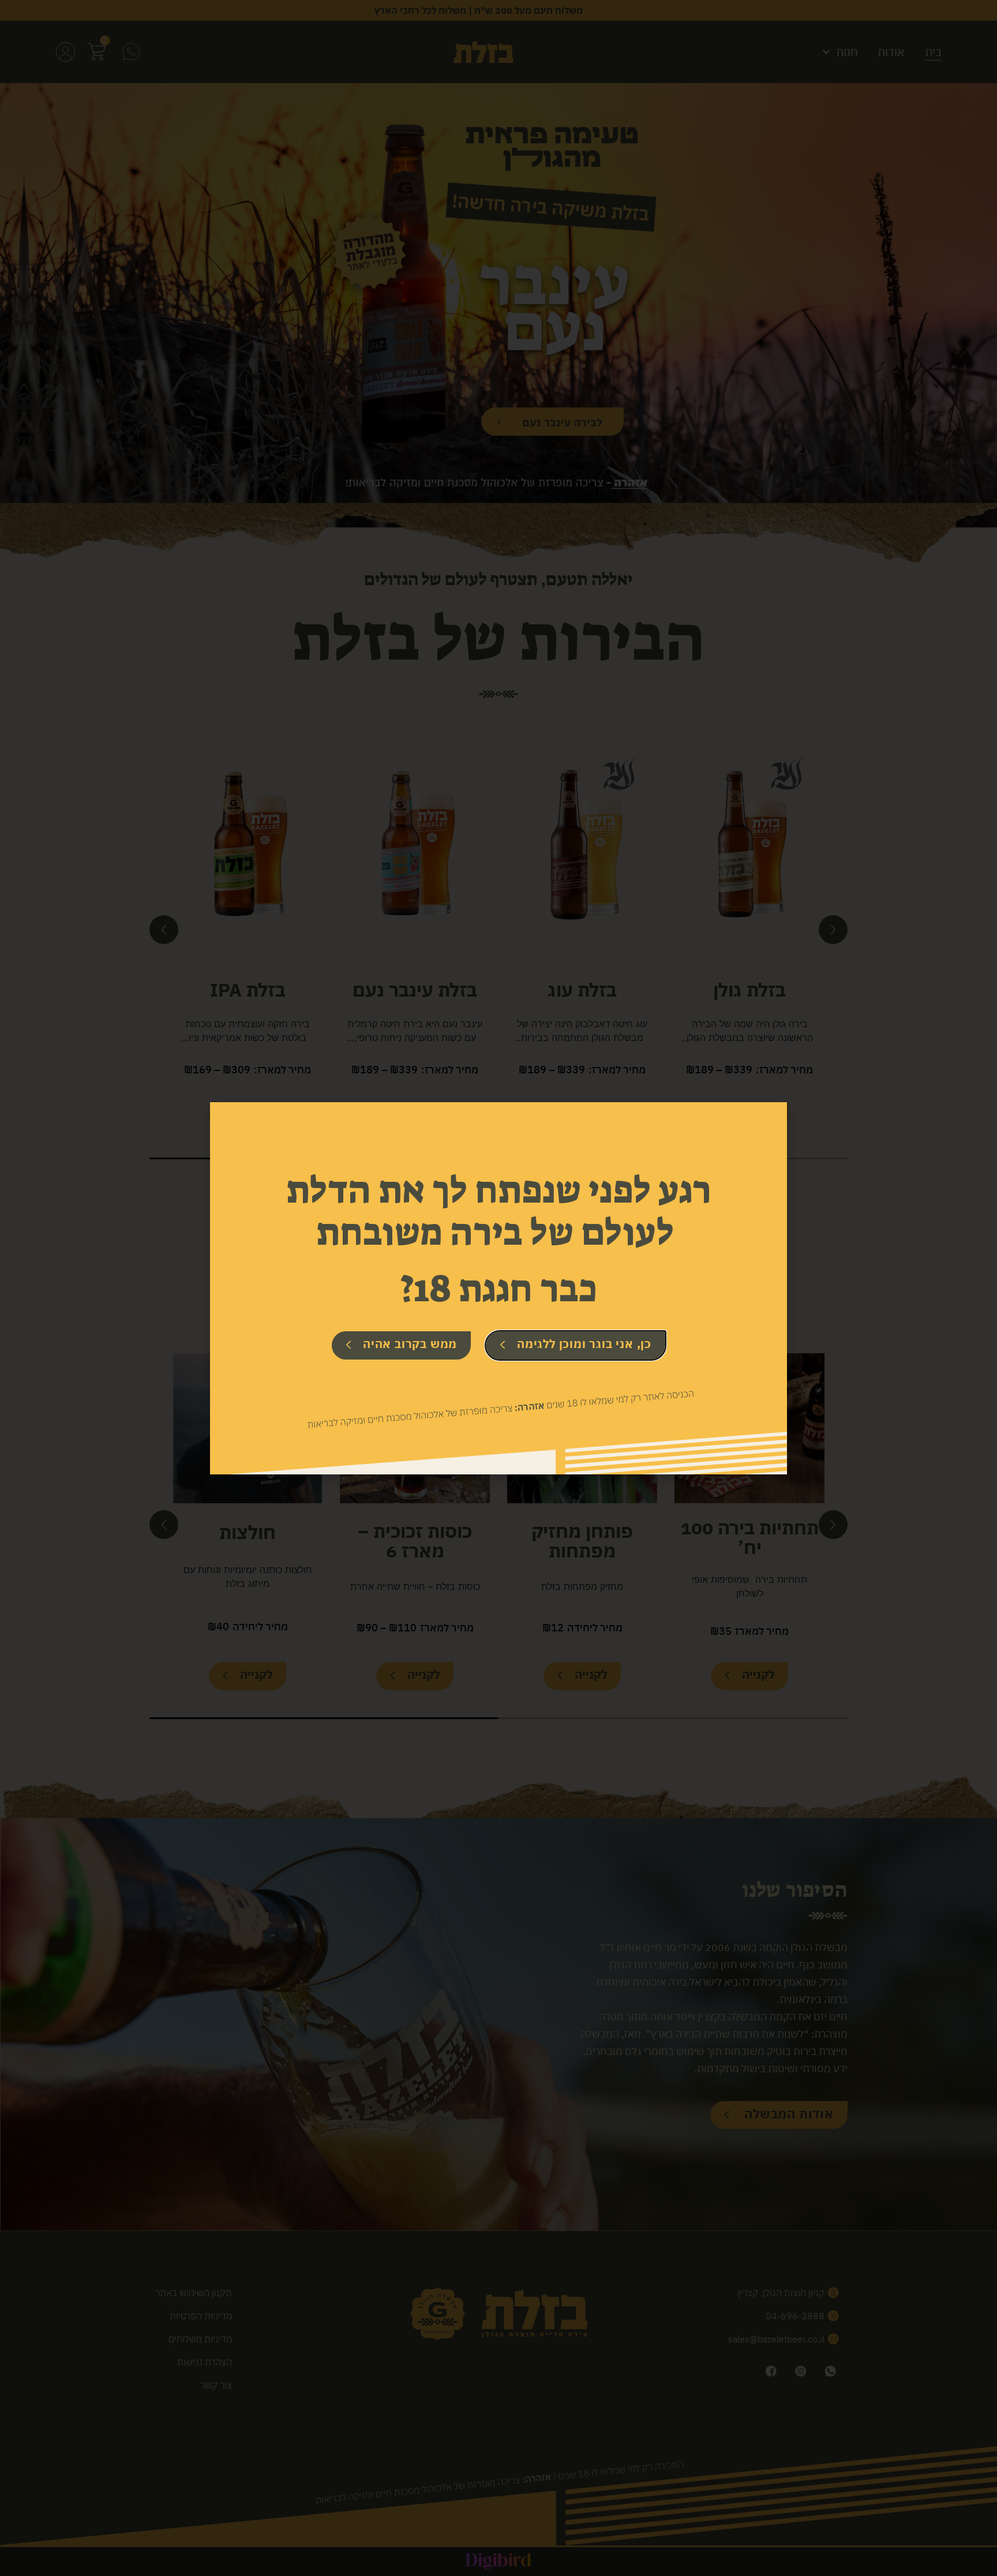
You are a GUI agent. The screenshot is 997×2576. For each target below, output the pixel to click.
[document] (498, 1288)
